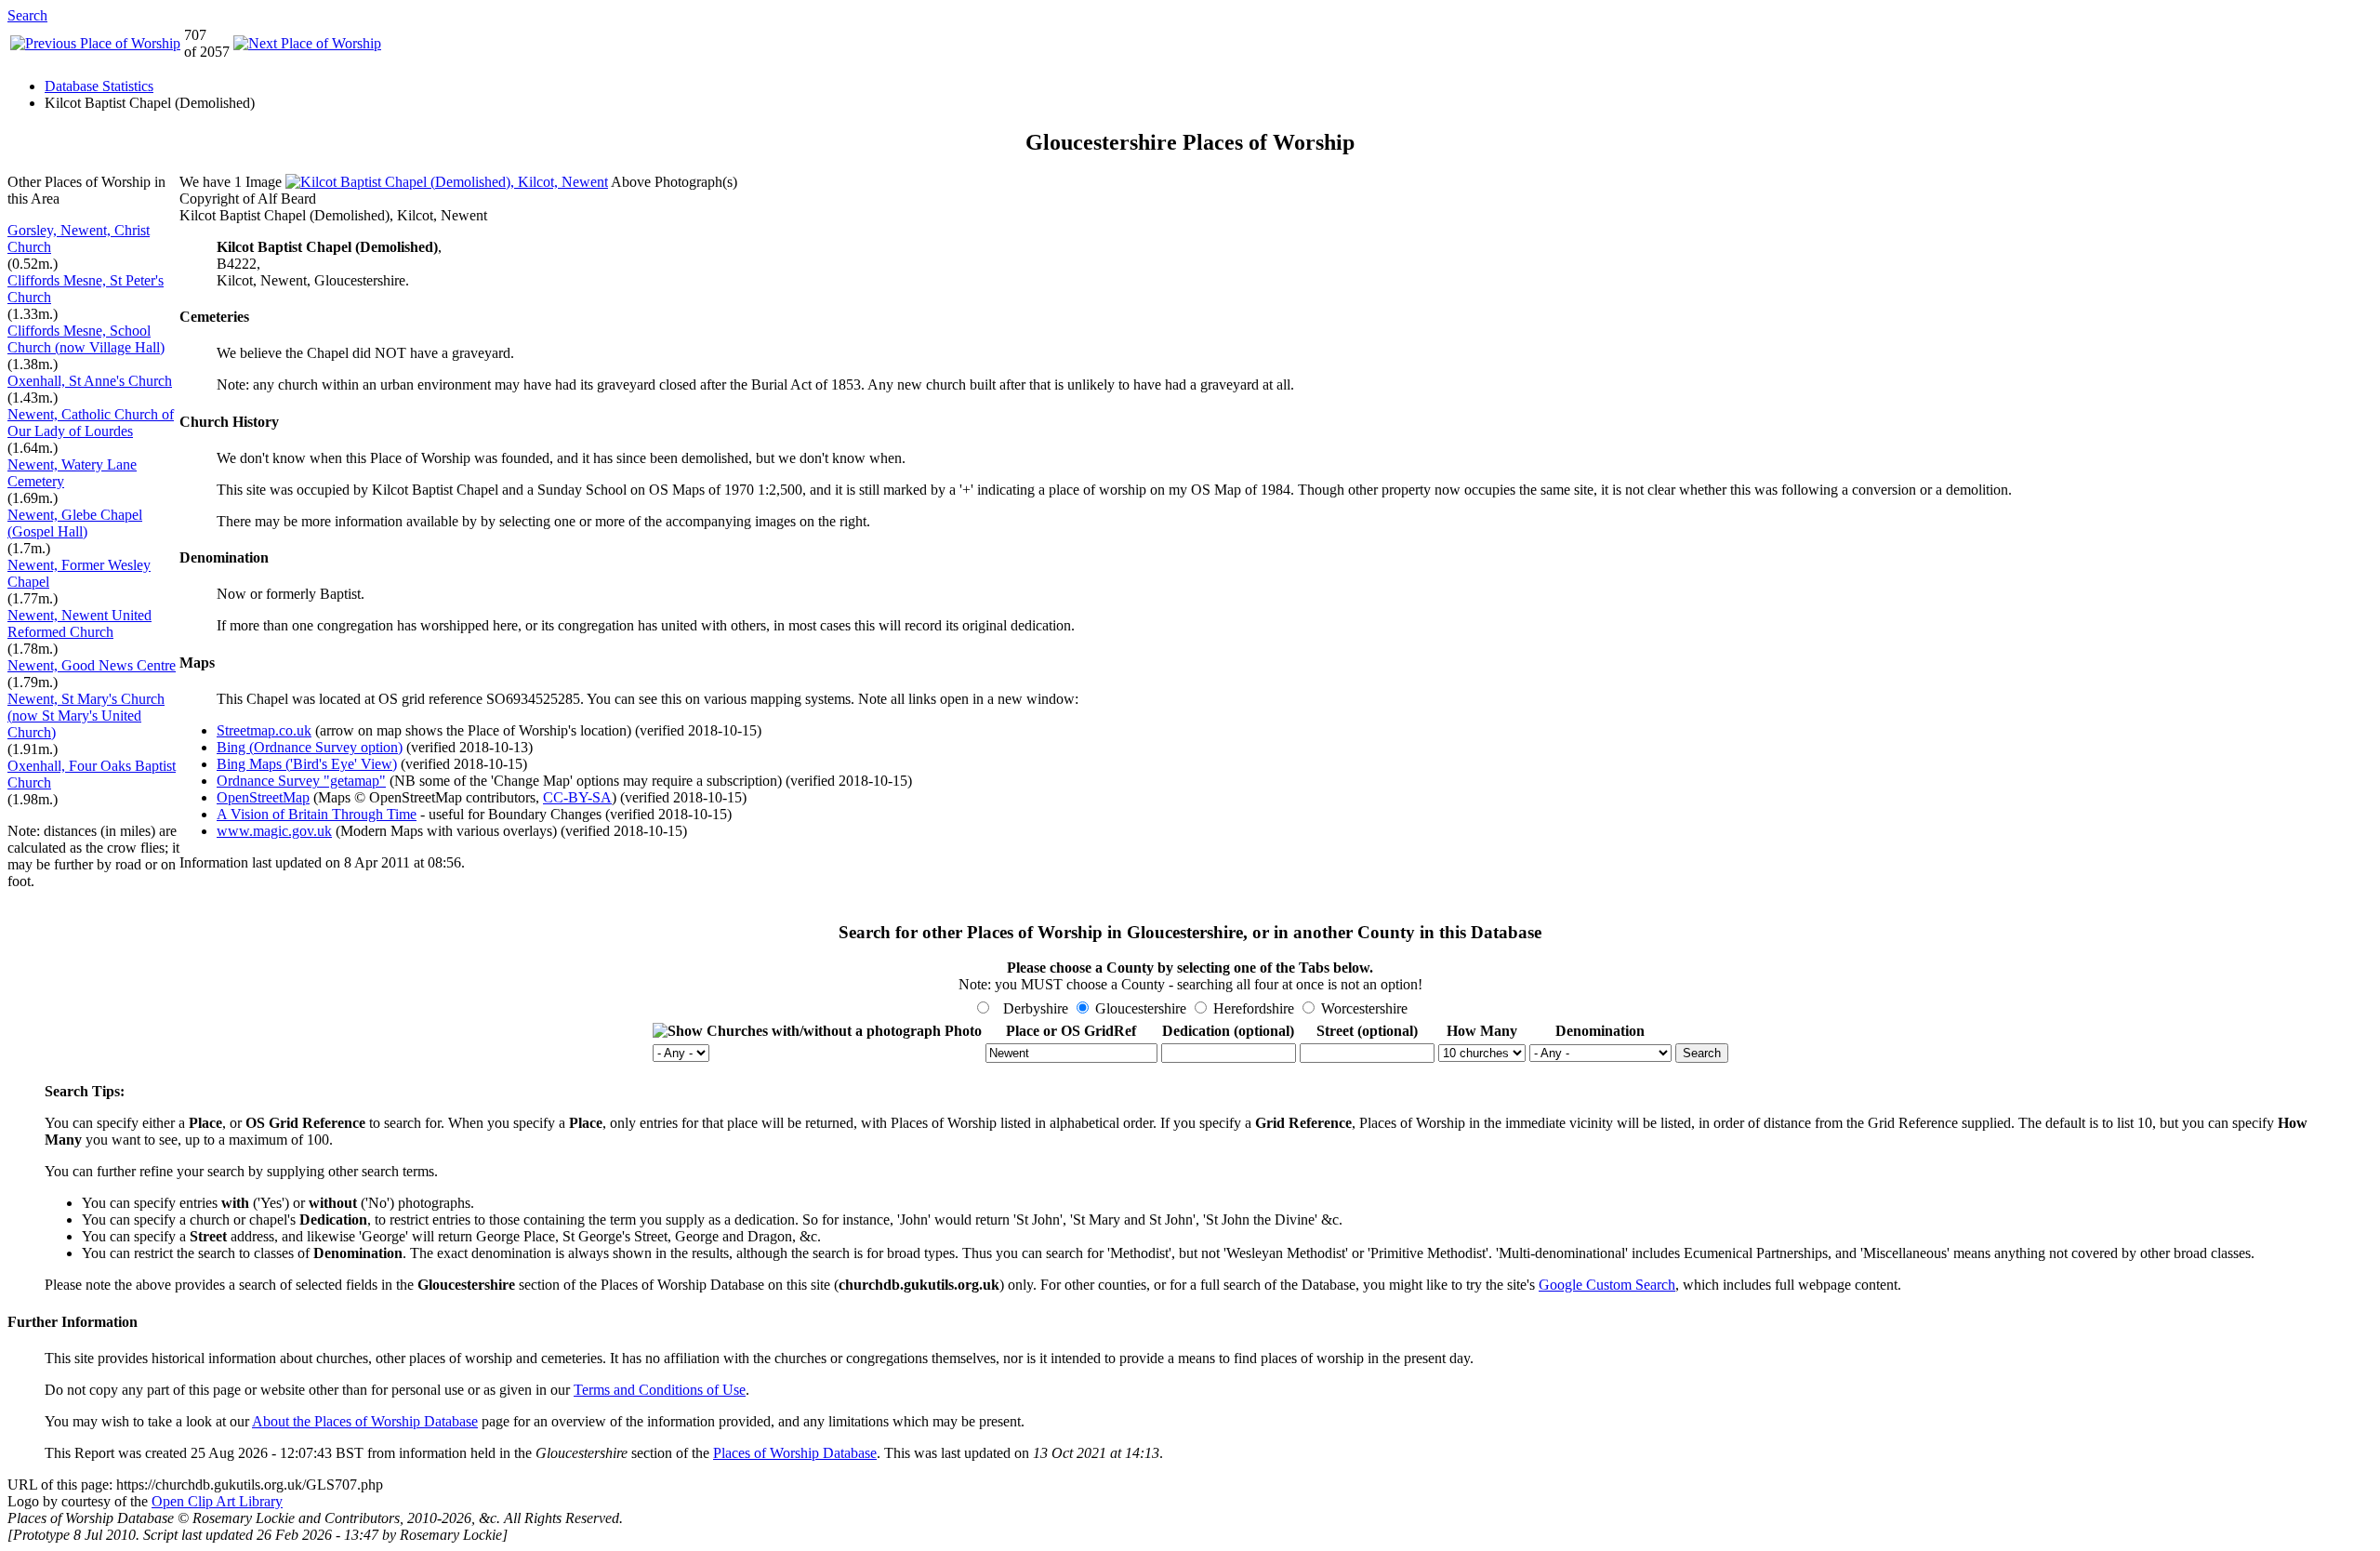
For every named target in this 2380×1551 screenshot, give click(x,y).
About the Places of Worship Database (365, 1421)
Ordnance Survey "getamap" (301, 781)
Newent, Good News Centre (92, 665)
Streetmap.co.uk (264, 730)
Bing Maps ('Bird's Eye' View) (307, 764)
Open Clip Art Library (217, 1501)
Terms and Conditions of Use (660, 1390)
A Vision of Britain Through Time (317, 814)
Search (27, 15)
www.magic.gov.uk (274, 831)
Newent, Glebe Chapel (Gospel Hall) (75, 523)
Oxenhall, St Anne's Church (90, 381)
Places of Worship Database (795, 1453)
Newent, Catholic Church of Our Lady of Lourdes (91, 423)
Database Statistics (99, 86)
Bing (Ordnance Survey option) (310, 747)
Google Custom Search (1607, 1285)
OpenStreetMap (263, 797)
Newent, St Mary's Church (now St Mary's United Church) (86, 716)
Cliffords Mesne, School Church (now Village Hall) (86, 339)
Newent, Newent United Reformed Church (79, 623)
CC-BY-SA (577, 797)
